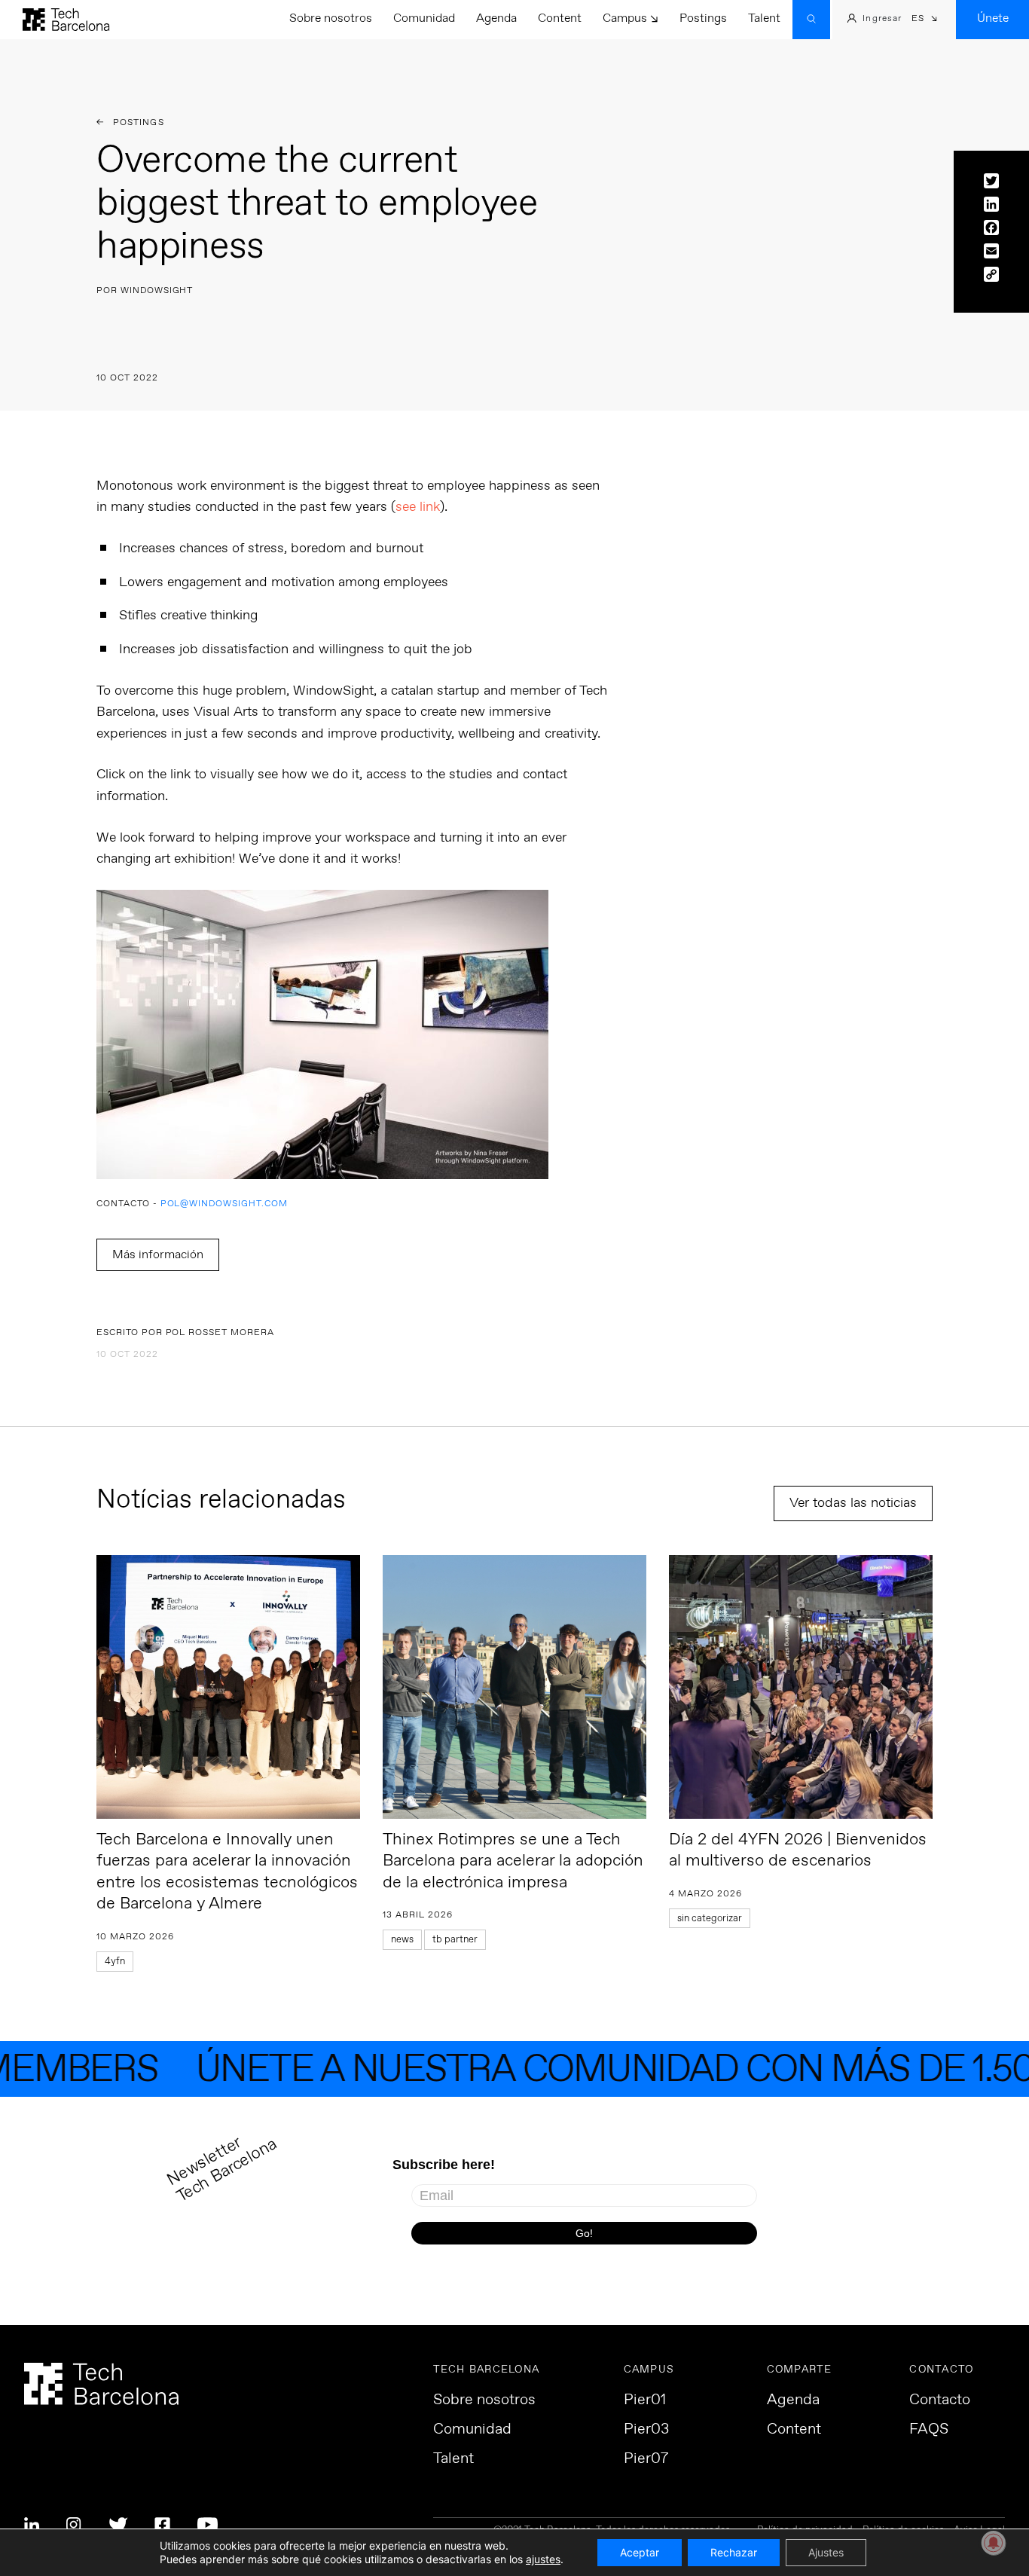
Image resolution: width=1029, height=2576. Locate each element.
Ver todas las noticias (853, 1503)
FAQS (929, 2430)
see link (418, 507)
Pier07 (646, 2459)
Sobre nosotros (331, 18)
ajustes (543, 2559)
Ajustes (826, 2552)
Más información (158, 1255)
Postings (703, 18)
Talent (764, 18)
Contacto (940, 2400)
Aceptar (640, 2552)
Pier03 (646, 2430)
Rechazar (734, 2552)
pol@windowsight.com (224, 1204)
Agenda (496, 18)
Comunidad (424, 18)
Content (560, 18)
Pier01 (645, 2400)
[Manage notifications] (994, 2543)
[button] (925, 20)
